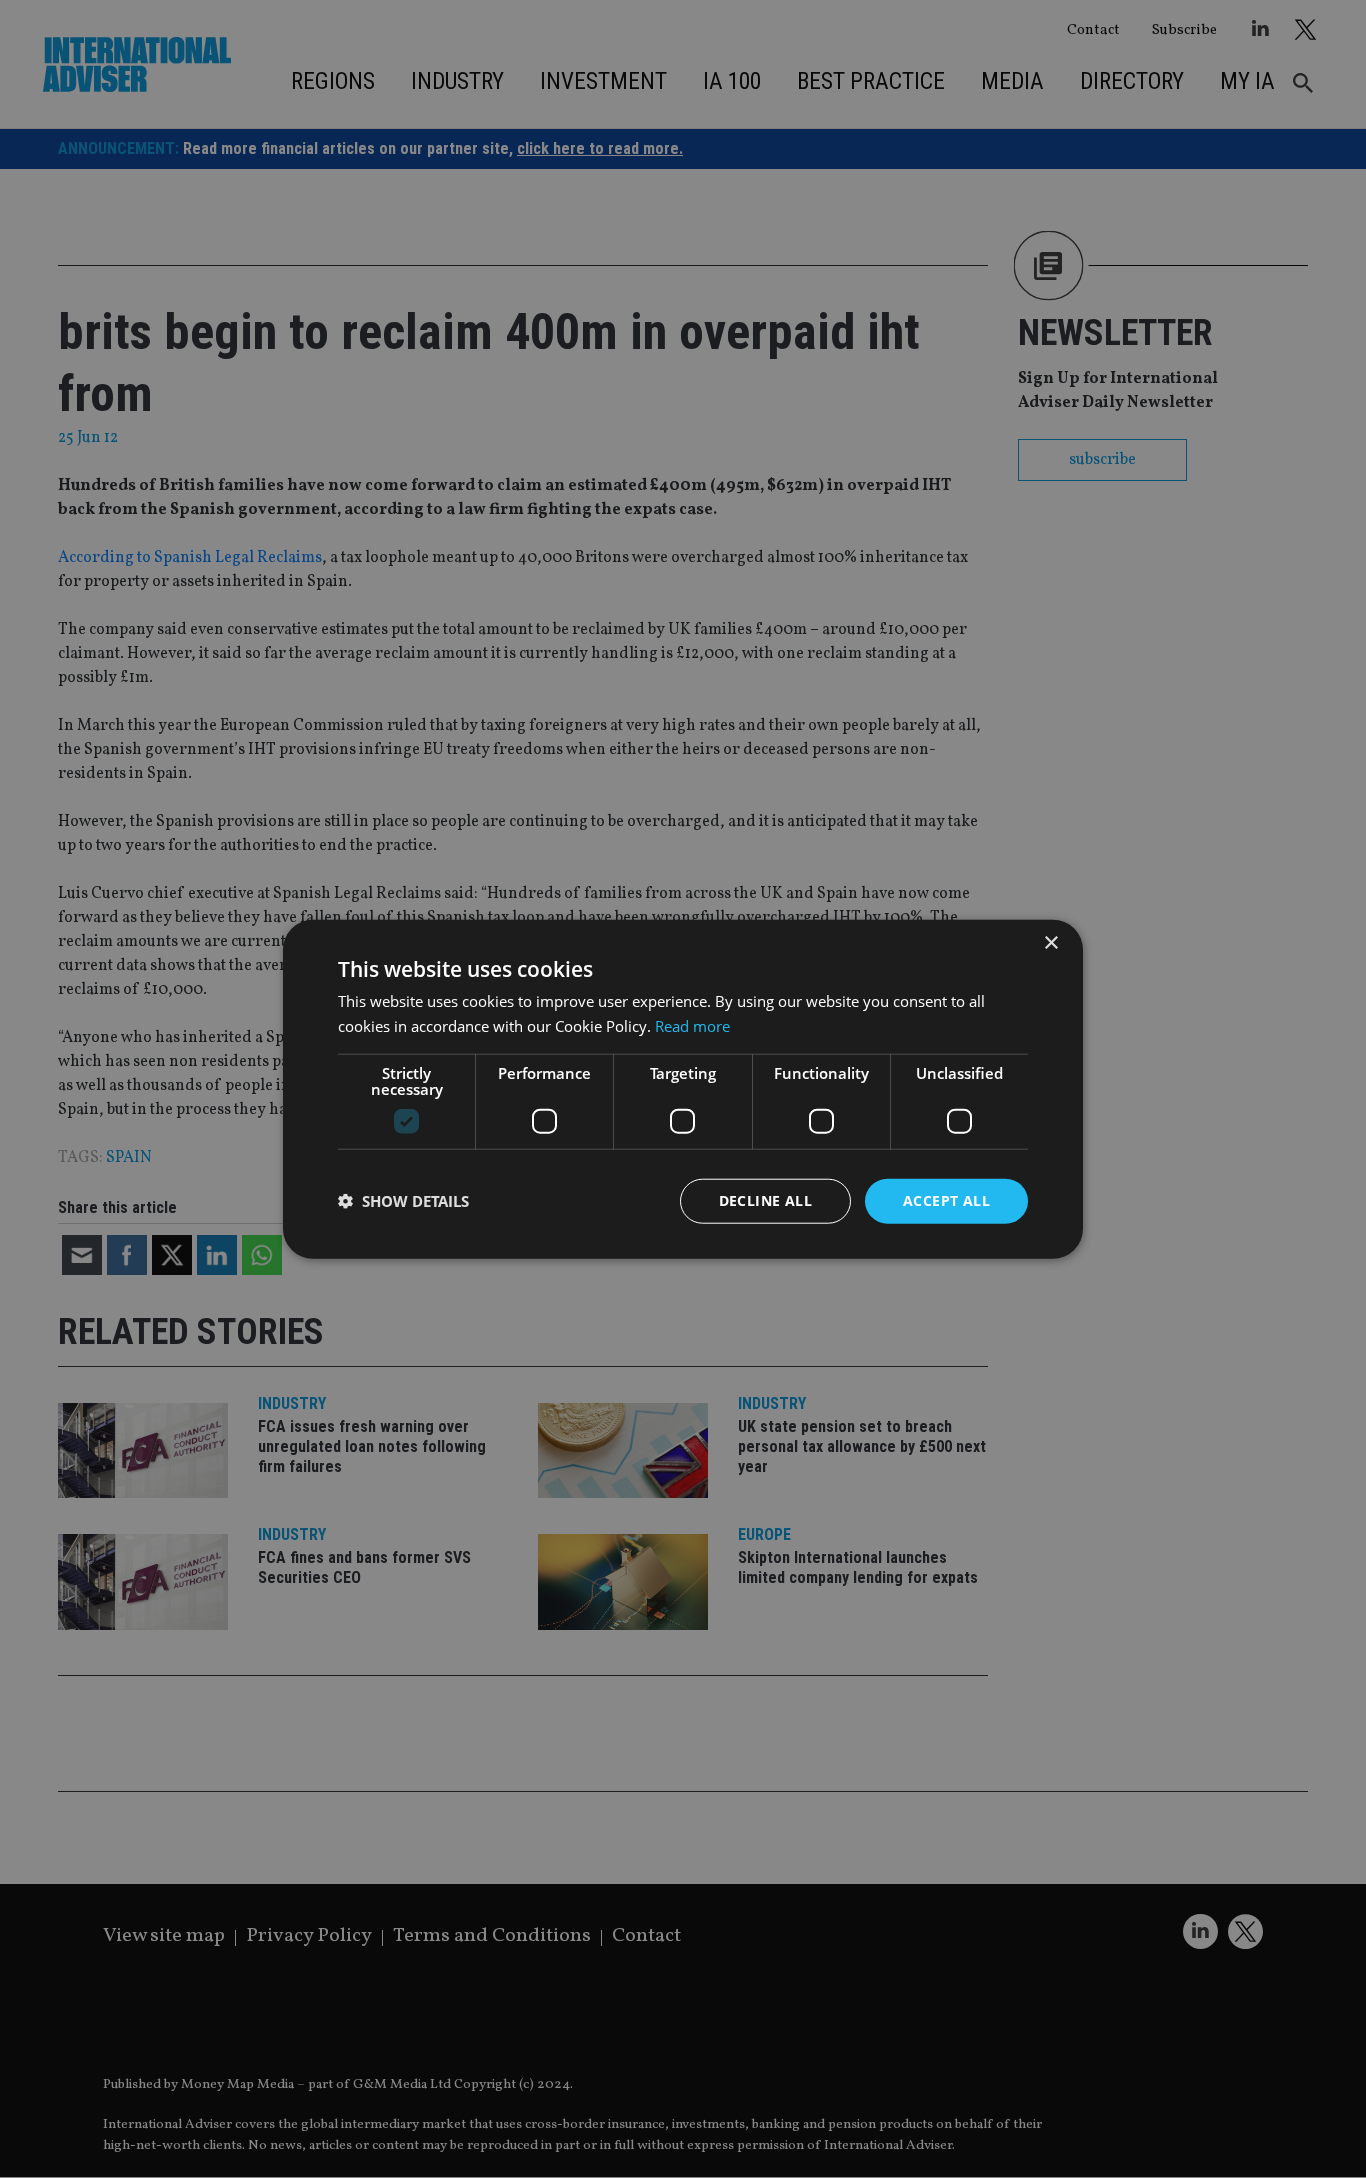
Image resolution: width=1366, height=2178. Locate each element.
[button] (403, 1201)
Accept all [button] (946, 1200)
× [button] (1050, 943)
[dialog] (683, 1089)
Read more (692, 1026)
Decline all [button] (765, 1200)
